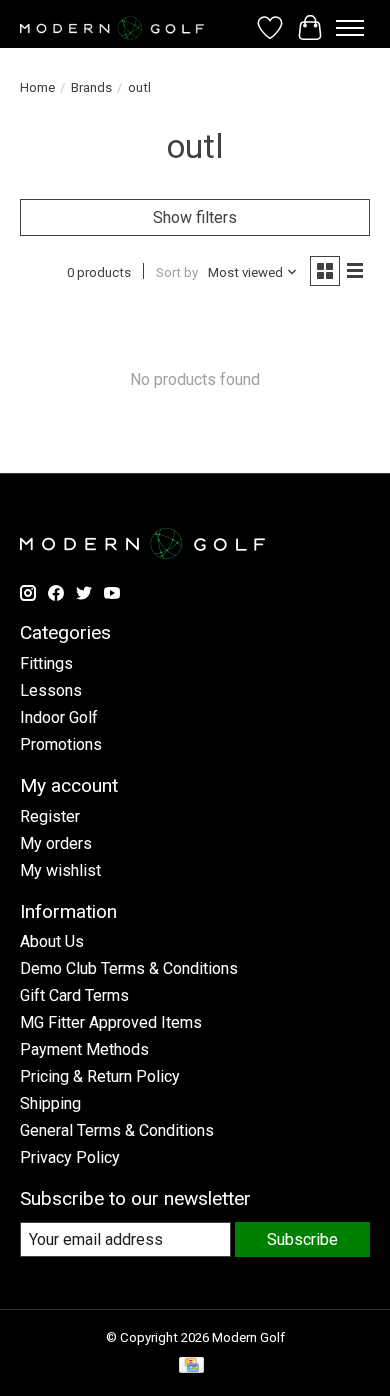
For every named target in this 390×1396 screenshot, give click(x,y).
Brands (91, 87)
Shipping (50, 1103)
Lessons (51, 690)
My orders (56, 843)
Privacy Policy (70, 1157)
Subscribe (302, 1239)
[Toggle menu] (350, 28)
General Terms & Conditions (117, 1130)
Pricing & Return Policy (100, 1076)
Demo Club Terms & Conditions (129, 968)
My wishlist (60, 870)
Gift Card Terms (74, 995)
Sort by (177, 272)
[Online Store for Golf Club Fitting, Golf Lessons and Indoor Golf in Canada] (112, 28)
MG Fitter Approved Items (111, 1022)
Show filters (195, 217)
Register (50, 816)
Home (37, 87)
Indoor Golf (59, 717)
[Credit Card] (191, 1366)
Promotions (61, 744)
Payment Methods (84, 1049)
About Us (52, 941)
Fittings (46, 663)
